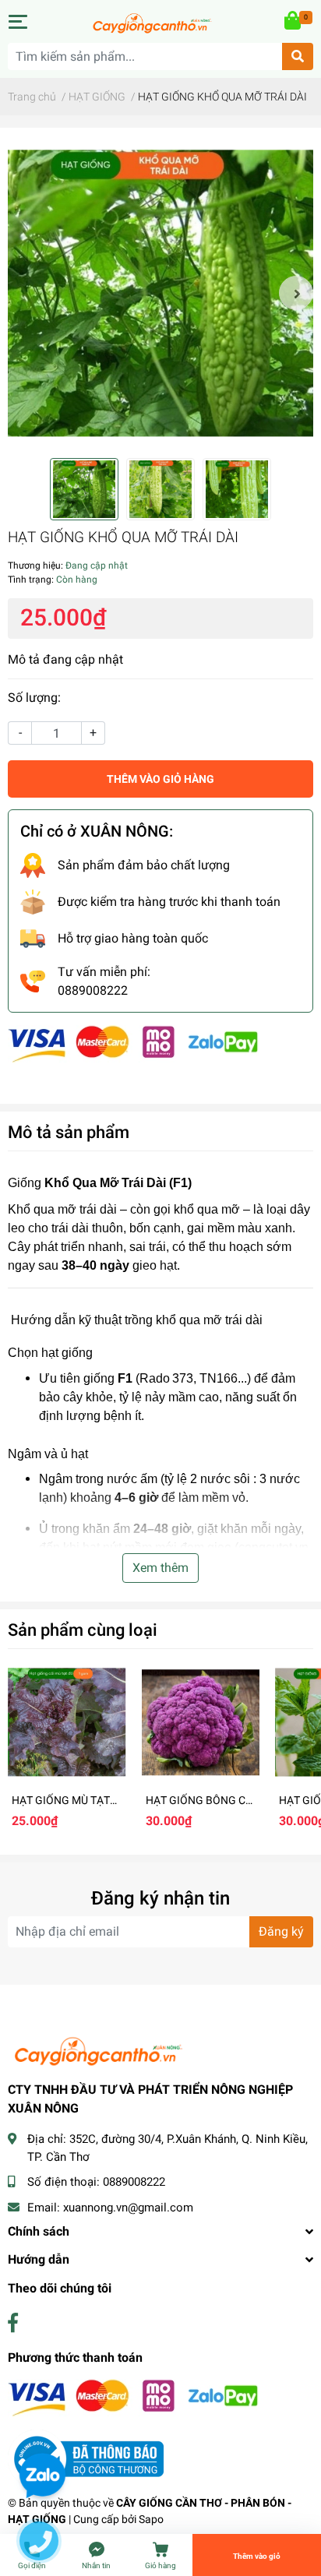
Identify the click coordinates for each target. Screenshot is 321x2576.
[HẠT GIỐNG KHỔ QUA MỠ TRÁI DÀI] (160, 293)
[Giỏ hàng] (294, 22)
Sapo (151, 2519)
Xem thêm (160, 1568)
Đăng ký (281, 1931)
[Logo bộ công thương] (86, 2458)
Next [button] (296, 293)
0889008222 (134, 2182)
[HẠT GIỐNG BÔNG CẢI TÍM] (201, 1722)
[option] (160, 293)
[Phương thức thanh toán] (133, 1043)
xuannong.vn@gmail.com (128, 2208)
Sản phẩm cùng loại (83, 1630)
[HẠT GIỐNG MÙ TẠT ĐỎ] (67, 1722)
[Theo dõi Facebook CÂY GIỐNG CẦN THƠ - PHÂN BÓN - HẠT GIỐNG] (13, 2323)
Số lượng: (34, 698)
